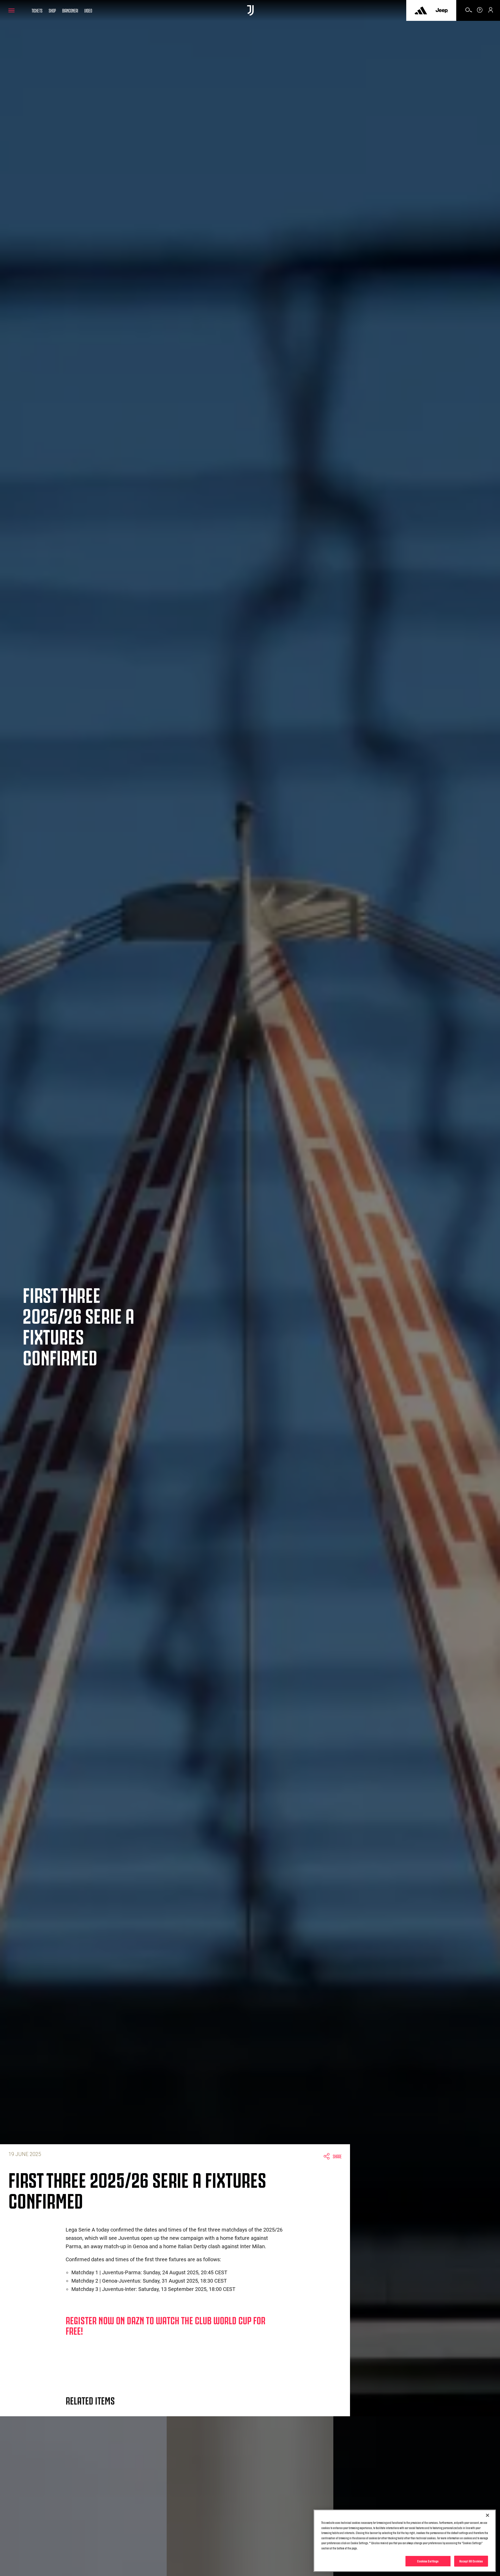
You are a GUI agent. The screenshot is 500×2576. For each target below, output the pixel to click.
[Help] (480, 12)
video (88, 10)
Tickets (37, 10)
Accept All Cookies (471, 2561)
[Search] (469, 12)
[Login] (491, 12)
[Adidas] (421, 10)
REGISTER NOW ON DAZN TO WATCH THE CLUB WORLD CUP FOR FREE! (165, 2325)
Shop (52, 10)
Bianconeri (70, 10)
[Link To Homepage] (250, 10)
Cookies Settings (428, 2561)
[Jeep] (442, 10)
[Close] (488, 2515)
